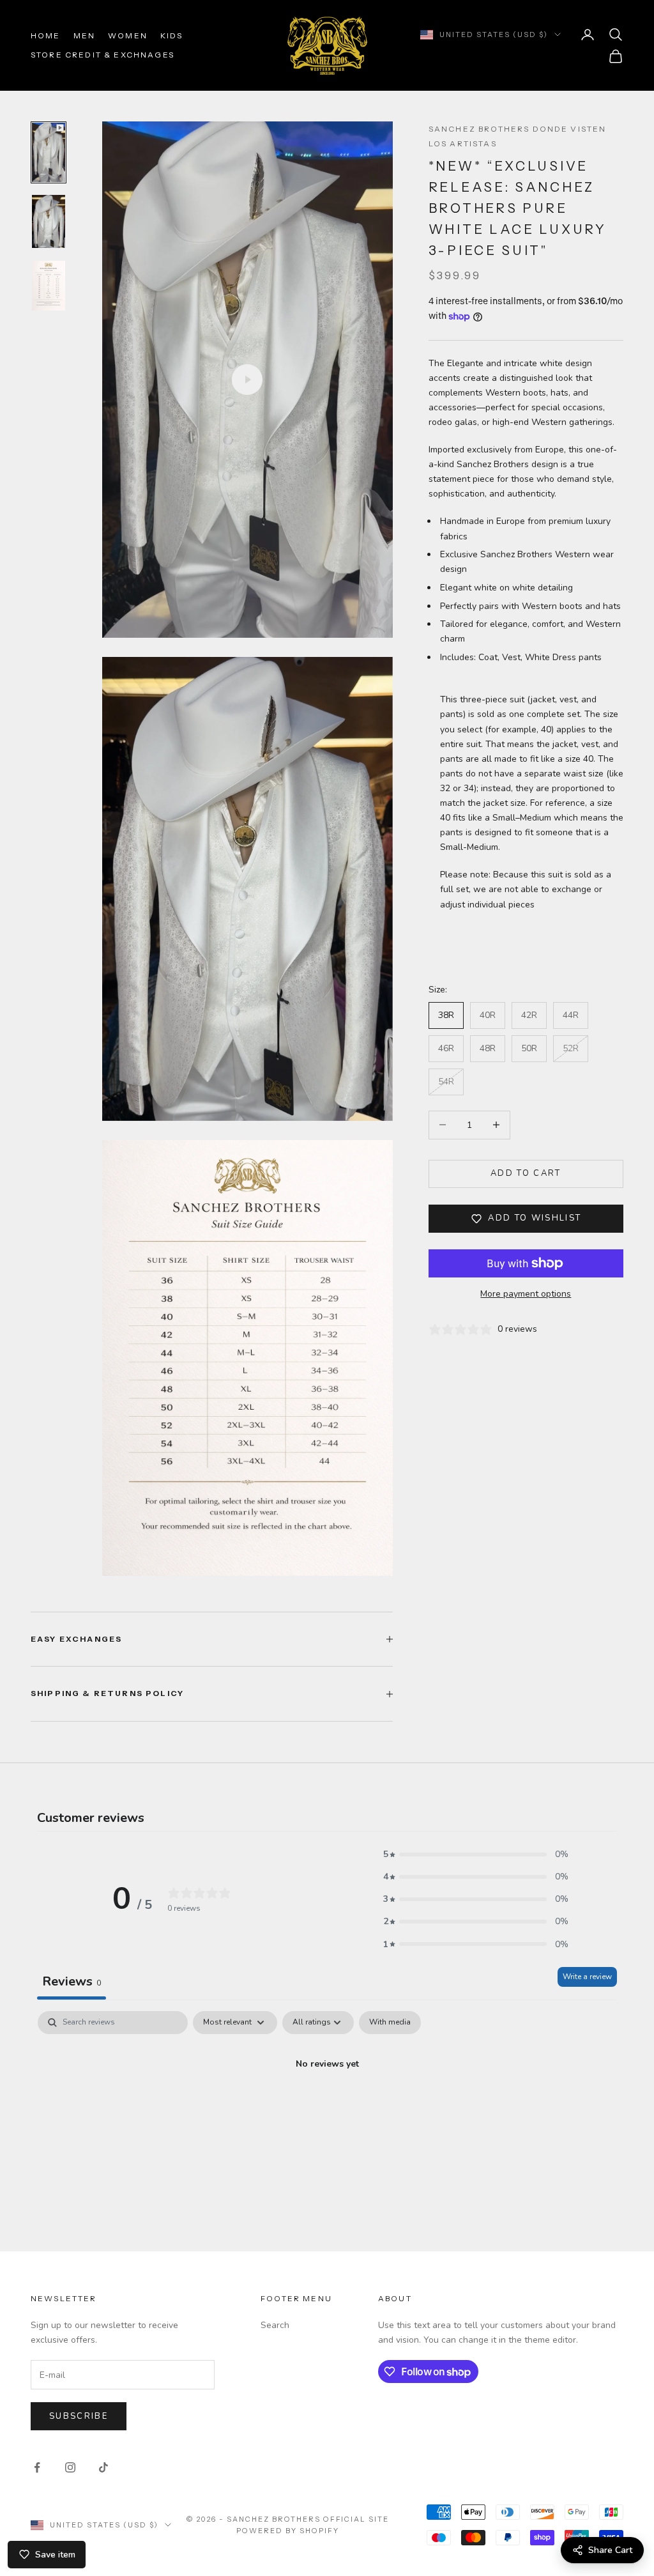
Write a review (587, 1977)
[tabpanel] (327, 2107)
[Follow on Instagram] (70, 2467)
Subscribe (79, 2416)
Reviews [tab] (72, 1981)
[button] (476, 1854)
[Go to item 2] (49, 221)
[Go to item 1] (49, 152)
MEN (84, 35)
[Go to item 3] (49, 286)
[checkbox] (390, 2023)
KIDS (172, 35)
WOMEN (128, 35)
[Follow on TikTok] (103, 2467)
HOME (46, 35)
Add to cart (526, 1173)
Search (275, 2325)
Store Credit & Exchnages (103, 55)
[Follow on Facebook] (37, 2467)
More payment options (526, 1294)
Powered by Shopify (288, 2531)
